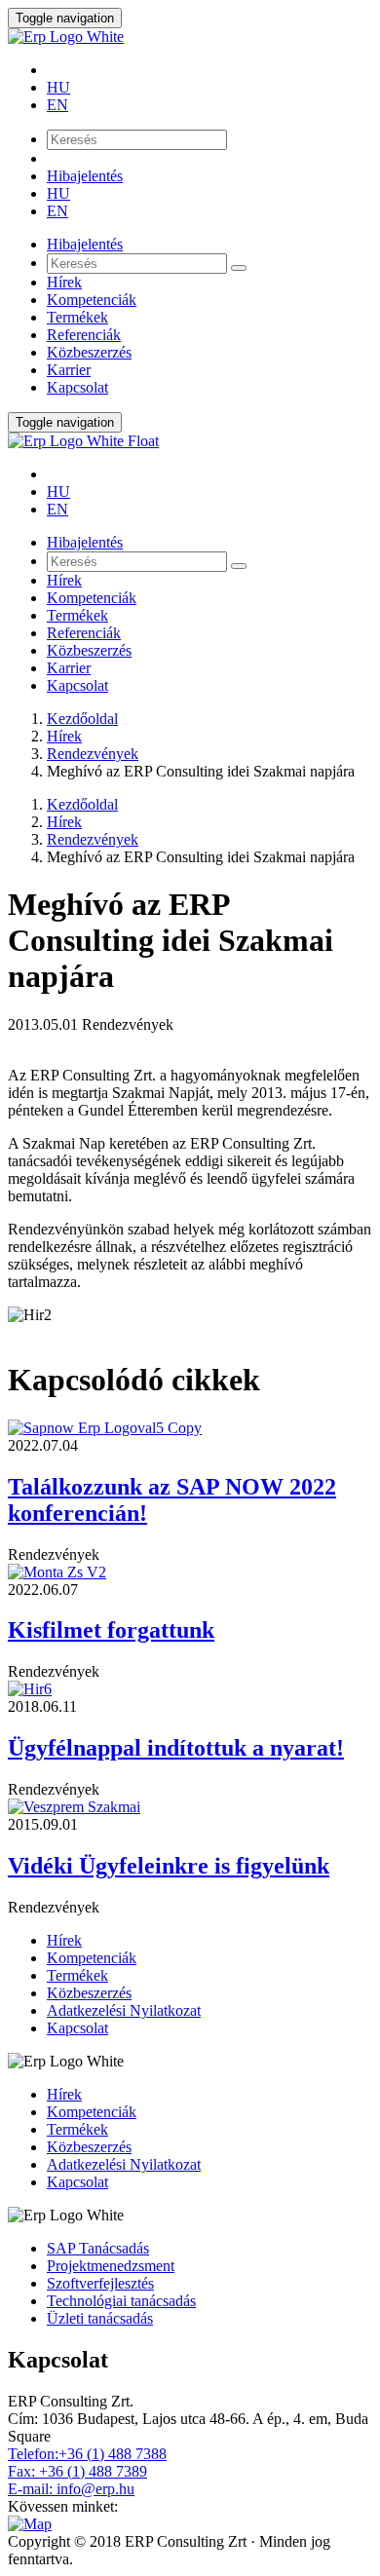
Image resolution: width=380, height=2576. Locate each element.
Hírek (64, 282)
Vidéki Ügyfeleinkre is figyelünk (169, 1866)
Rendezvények (93, 754)
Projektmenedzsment (111, 2266)
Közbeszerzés (89, 352)
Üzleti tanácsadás (100, 2318)
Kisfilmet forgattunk (111, 1630)
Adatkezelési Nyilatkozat (124, 2010)
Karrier (69, 370)
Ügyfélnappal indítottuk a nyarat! (176, 1748)
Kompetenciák (92, 300)
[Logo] (190, 37)
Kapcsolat (77, 387)
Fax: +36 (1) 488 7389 (77, 2471)
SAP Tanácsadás (98, 2248)
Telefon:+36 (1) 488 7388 (87, 2454)
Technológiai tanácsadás (121, 2301)
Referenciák (84, 335)
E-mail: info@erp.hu (71, 2489)
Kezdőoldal (82, 719)
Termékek (77, 317)
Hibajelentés (85, 176)
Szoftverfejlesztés (100, 2283)
